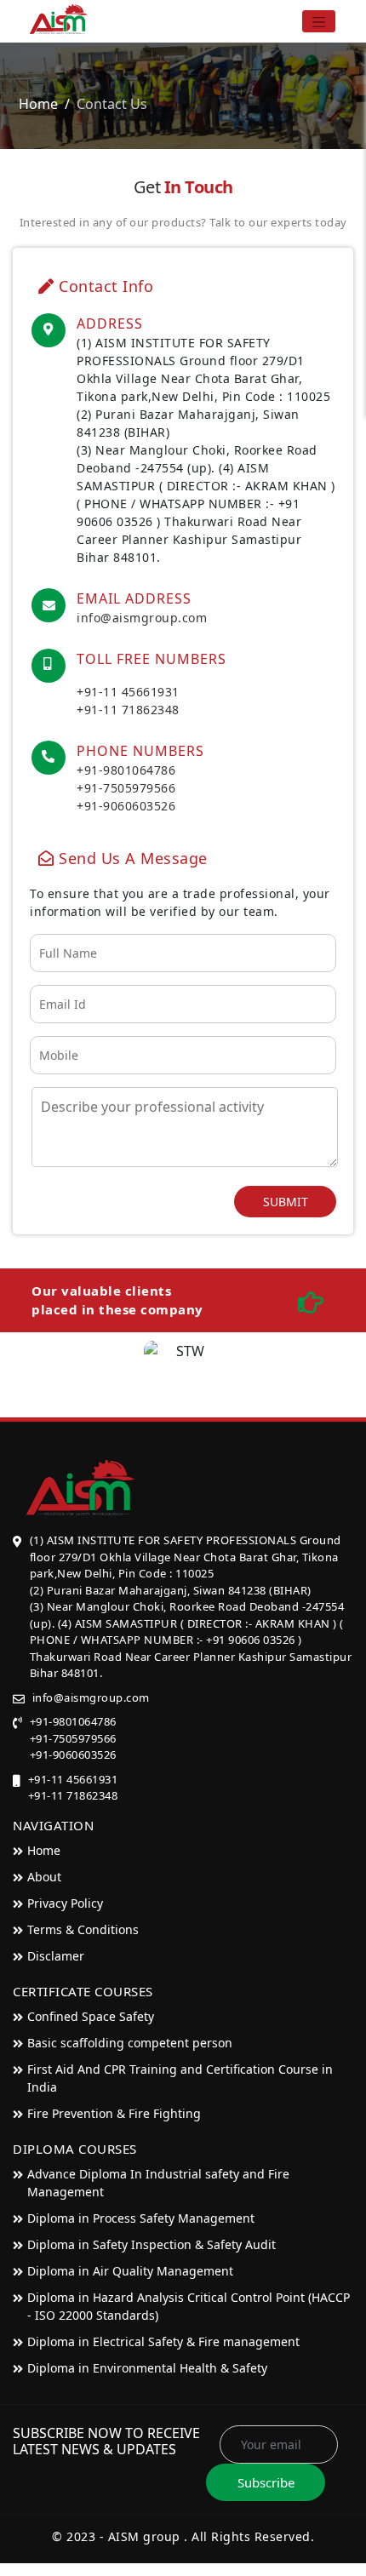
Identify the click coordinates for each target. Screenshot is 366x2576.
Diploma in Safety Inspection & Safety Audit (152, 2244)
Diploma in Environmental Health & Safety (147, 2368)
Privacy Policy (65, 1903)
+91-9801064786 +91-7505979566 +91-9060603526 (126, 788)
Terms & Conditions (83, 1929)
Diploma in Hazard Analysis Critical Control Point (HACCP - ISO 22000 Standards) (189, 2306)
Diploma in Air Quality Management (130, 2271)
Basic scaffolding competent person (130, 2043)
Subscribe (266, 2482)
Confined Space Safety (91, 2016)
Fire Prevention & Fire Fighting (114, 2113)
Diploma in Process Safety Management (141, 2218)
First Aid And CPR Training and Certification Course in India (180, 2078)
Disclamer (56, 1956)
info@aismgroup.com (142, 618)
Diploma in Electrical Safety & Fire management (163, 2341)
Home (38, 104)
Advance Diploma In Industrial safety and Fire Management (158, 2183)
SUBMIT (286, 1202)
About (44, 1877)
